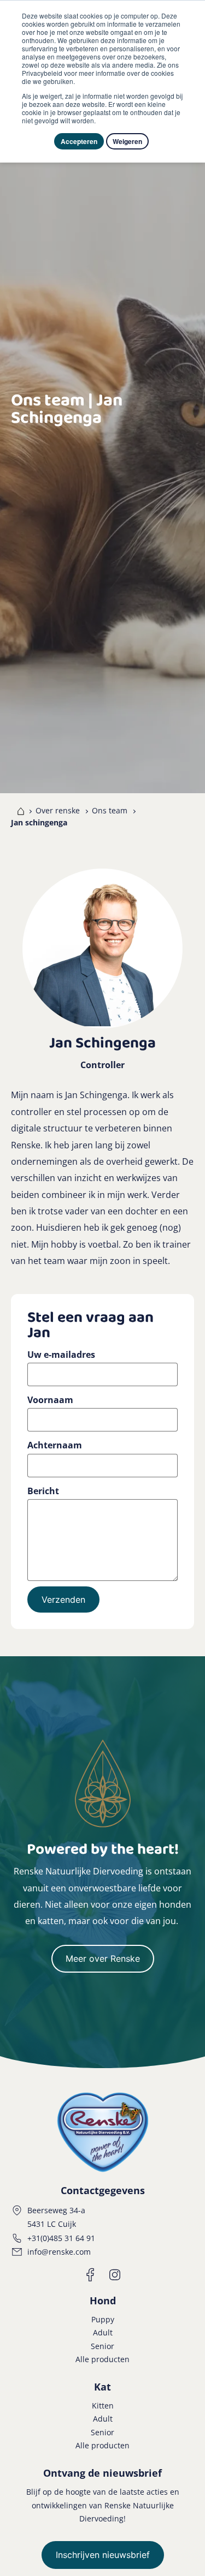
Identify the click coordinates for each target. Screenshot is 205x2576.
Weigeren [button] (127, 141)
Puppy (103, 2319)
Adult (103, 2332)
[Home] (18, 811)
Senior (102, 2346)
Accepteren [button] (79, 141)
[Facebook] (91, 2275)
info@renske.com (59, 2252)
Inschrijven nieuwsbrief (103, 2555)
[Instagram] (115, 2275)
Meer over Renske (103, 1958)
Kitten (103, 2406)
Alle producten (102, 2359)
